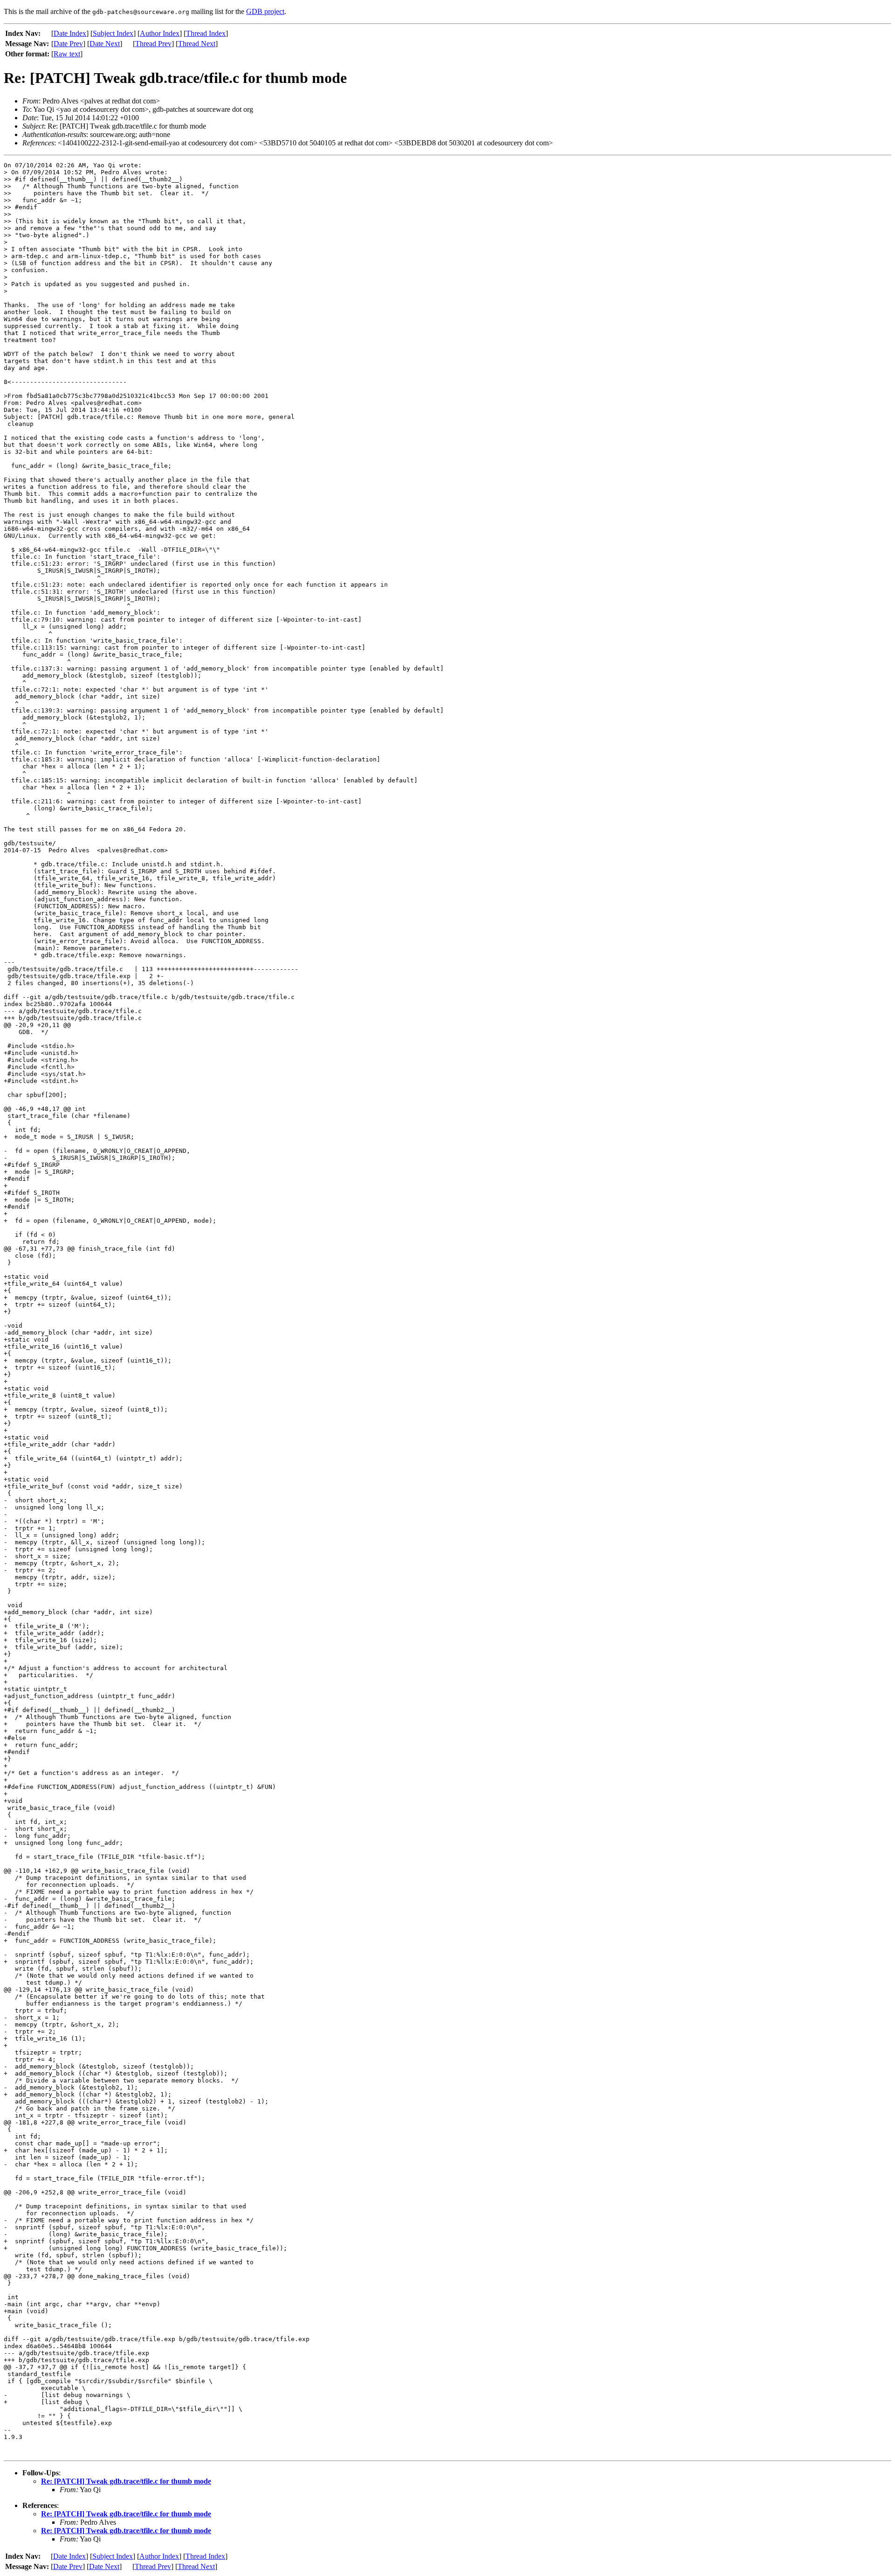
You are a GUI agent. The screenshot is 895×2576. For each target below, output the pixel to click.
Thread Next (197, 44)
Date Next (105, 44)
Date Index (70, 33)
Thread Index (206, 33)
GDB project (265, 11)
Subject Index (113, 33)
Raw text (67, 54)
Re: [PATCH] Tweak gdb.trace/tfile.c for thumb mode (126, 2481)
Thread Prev (153, 44)
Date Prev (68, 44)
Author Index (160, 33)
